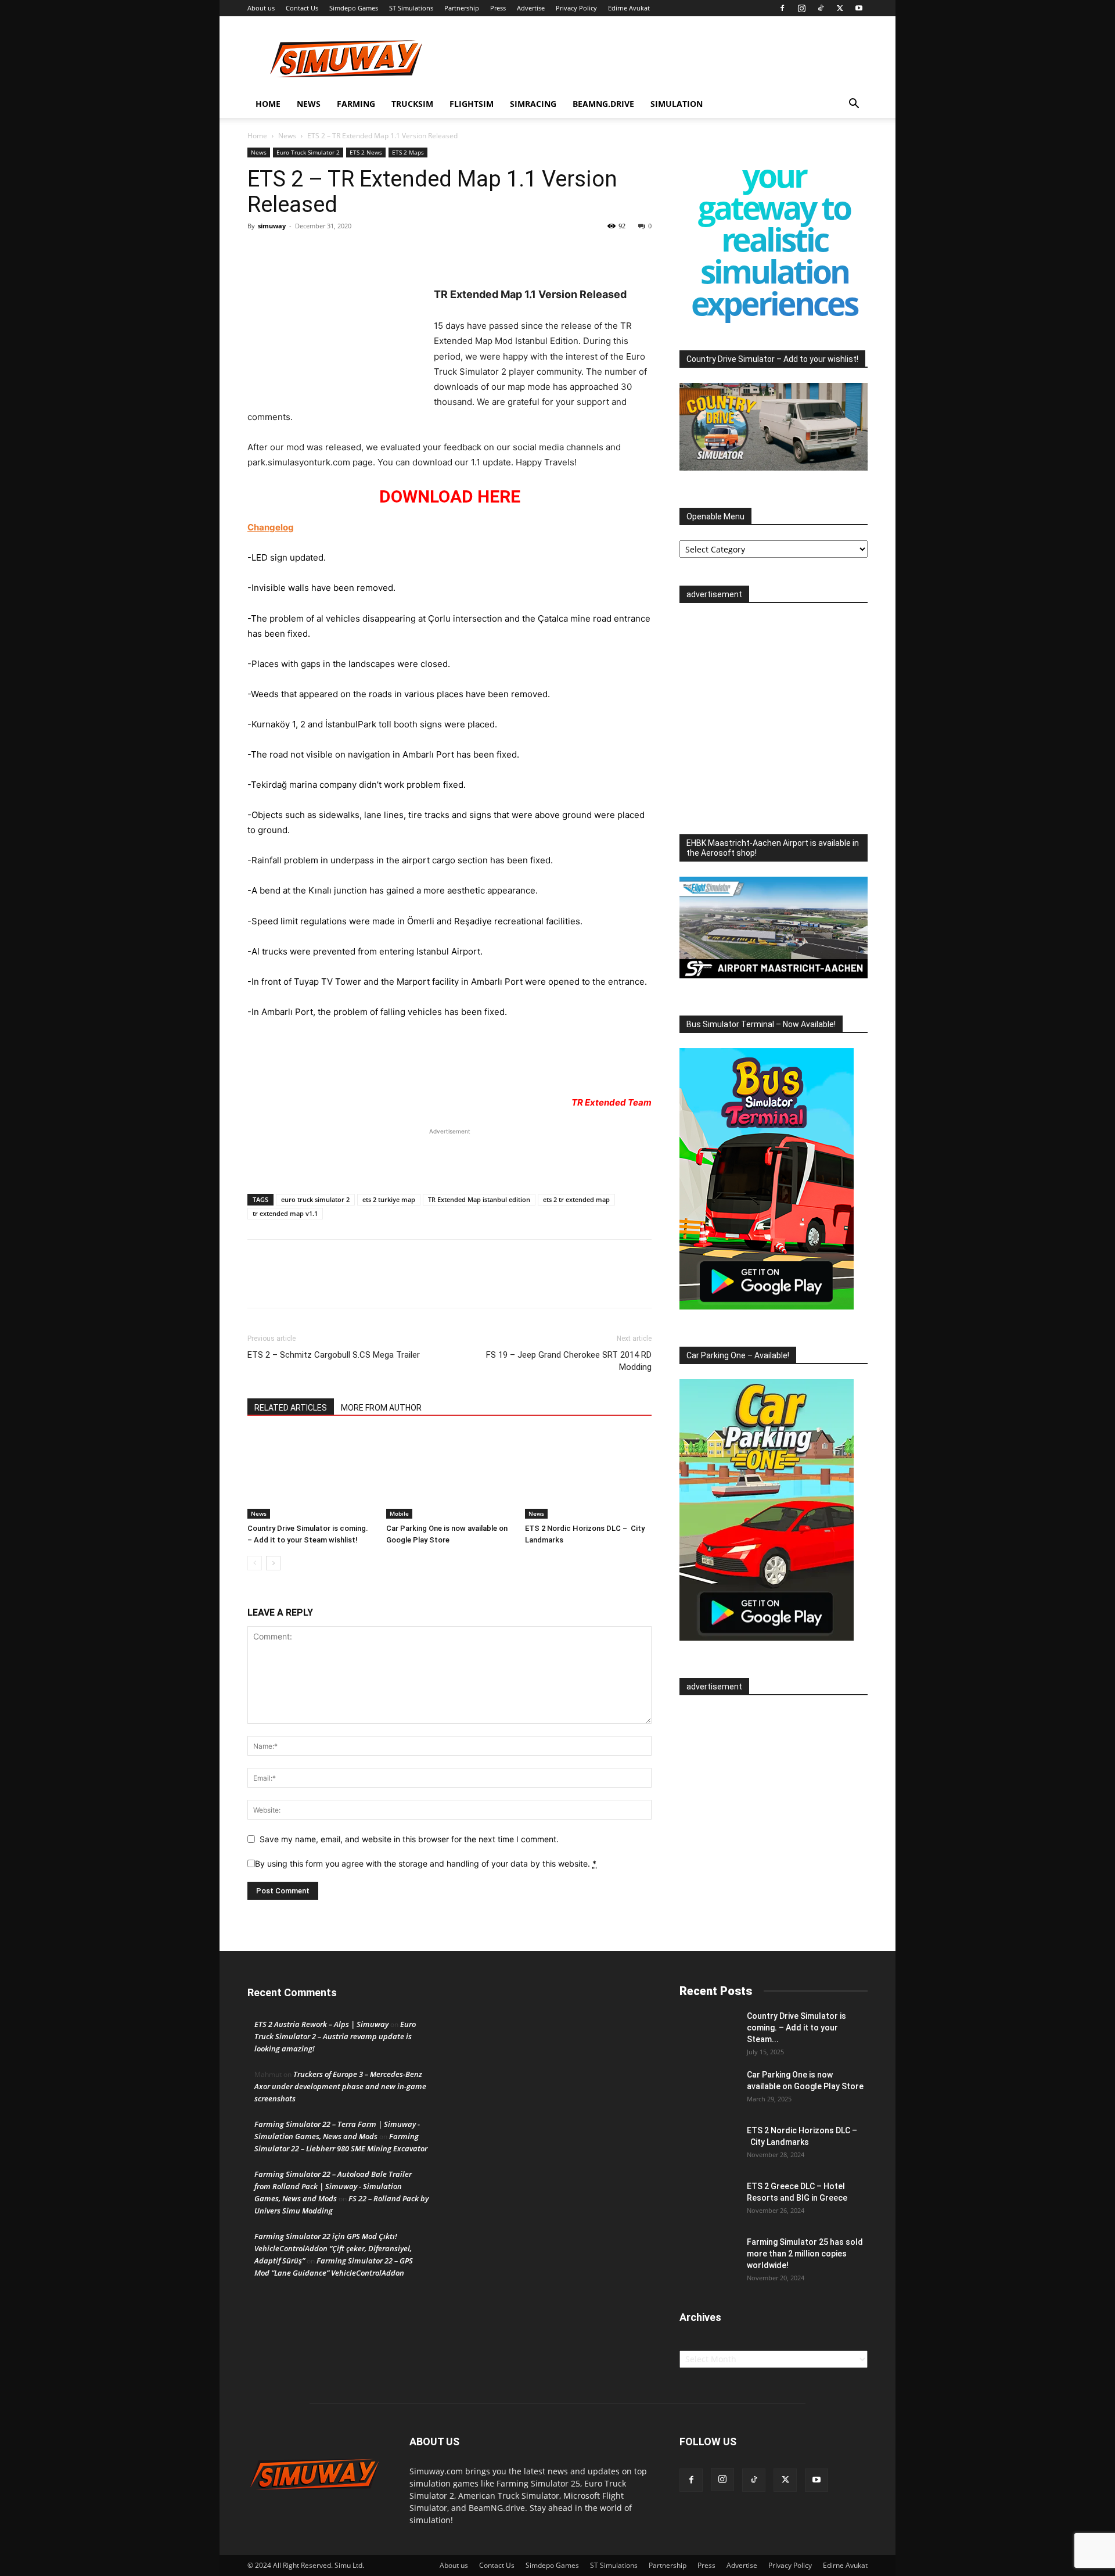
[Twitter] (840, 8)
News (309, 104)
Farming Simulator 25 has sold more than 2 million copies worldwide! (805, 2254)
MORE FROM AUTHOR (381, 1408)
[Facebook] (782, 8)
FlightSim (472, 104)
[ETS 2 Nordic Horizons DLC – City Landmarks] (588, 1475)
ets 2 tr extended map (576, 1199)
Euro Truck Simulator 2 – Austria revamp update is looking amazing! (335, 2036)
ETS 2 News (366, 152)
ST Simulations (411, 8)
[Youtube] (859, 8)
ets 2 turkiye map (389, 1199)
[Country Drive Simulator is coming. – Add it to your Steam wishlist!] (311, 1475)
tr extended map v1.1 (285, 1213)
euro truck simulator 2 (315, 1199)
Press (498, 8)
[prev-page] (255, 1563)
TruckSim (412, 104)
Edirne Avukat (629, 8)
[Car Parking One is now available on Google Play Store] (449, 1475)
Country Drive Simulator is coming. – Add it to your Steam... (796, 2028)
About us (261, 8)
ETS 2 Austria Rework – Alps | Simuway (321, 2024)
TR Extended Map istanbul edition (479, 1199)
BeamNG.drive (603, 104)
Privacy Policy (576, 8)
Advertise (531, 8)
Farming (356, 104)
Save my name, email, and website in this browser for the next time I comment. (409, 1839)
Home (268, 104)
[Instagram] (801, 8)
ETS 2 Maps (408, 152)
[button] (854, 105)
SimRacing (533, 104)
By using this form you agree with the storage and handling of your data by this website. (426, 1863)
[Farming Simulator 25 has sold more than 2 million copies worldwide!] (708, 2256)
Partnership (462, 8)
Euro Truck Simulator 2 (308, 152)
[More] (313, 252)
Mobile (399, 1513)
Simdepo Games (354, 8)
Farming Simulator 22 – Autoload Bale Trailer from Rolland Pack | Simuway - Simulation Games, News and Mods (333, 2186)
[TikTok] (821, 8)
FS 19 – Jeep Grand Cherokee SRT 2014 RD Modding (569, 1361)
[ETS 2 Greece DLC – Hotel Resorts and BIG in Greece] (708, 2201)
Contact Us (302, 8)
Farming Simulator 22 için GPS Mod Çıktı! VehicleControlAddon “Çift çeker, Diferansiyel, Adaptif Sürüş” (333, 2248)
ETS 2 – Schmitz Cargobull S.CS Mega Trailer (334, 1355)
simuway (272, 226)
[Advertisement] (449, 1155)
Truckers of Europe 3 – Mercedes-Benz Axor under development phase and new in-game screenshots (340, 2086)
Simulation (677, 104)
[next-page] (273, 1563)
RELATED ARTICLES (291, 1408)
